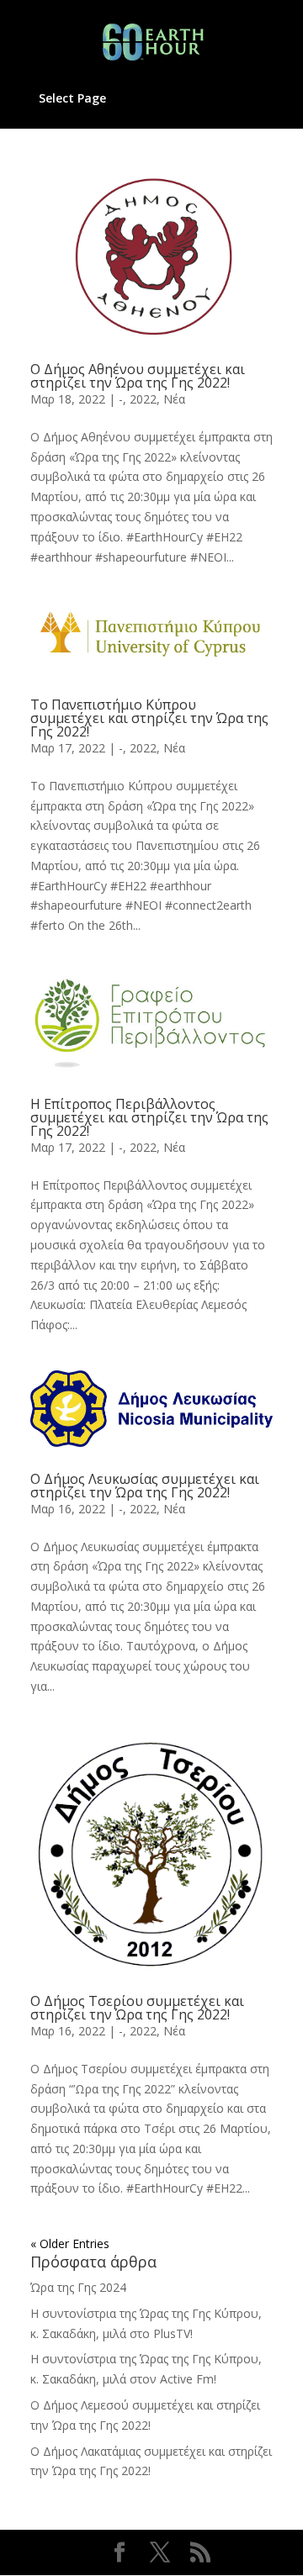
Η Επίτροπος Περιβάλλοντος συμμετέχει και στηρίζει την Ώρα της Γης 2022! (149, 1117)
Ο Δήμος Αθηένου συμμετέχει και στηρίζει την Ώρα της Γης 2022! (138, 376)
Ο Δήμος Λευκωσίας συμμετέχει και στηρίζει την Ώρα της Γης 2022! (145, 1486)
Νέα (174, 399)
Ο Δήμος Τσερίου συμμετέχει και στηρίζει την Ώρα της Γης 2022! (137, 2008)
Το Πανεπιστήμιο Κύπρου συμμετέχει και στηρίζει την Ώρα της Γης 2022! (149, 718)
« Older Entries (70, 2243)
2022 (143, 399)
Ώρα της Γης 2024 (78, 2287)
